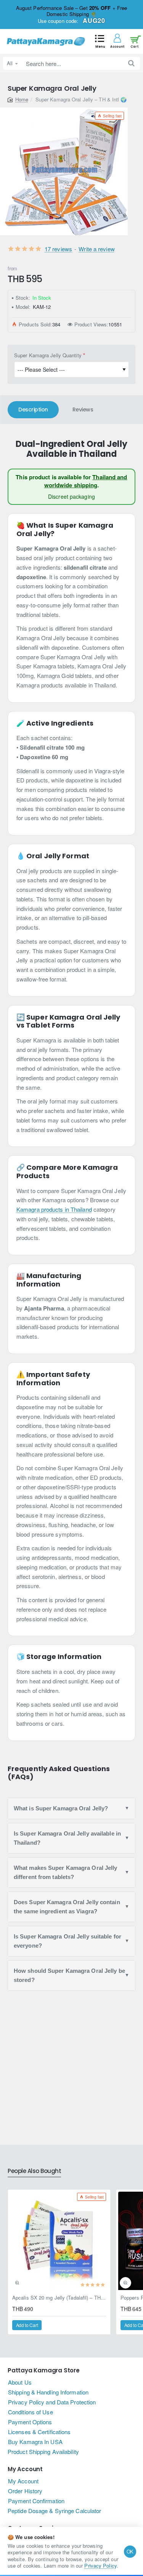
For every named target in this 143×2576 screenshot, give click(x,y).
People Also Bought (34, 2171)
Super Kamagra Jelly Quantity (48, 355)
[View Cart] (134, 41)
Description (33, 410)
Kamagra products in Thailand (54, 1209)
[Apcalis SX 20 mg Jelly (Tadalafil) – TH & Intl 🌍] (59, 2241)
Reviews (83, 410)
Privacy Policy (100, 2566)
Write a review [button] (96, 249)
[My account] (117, 41)
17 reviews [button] (58, 249)
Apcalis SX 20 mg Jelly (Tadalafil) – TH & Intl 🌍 (59, 2298)
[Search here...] (131, 63)
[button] (100, 41)
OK (130, 2551)
